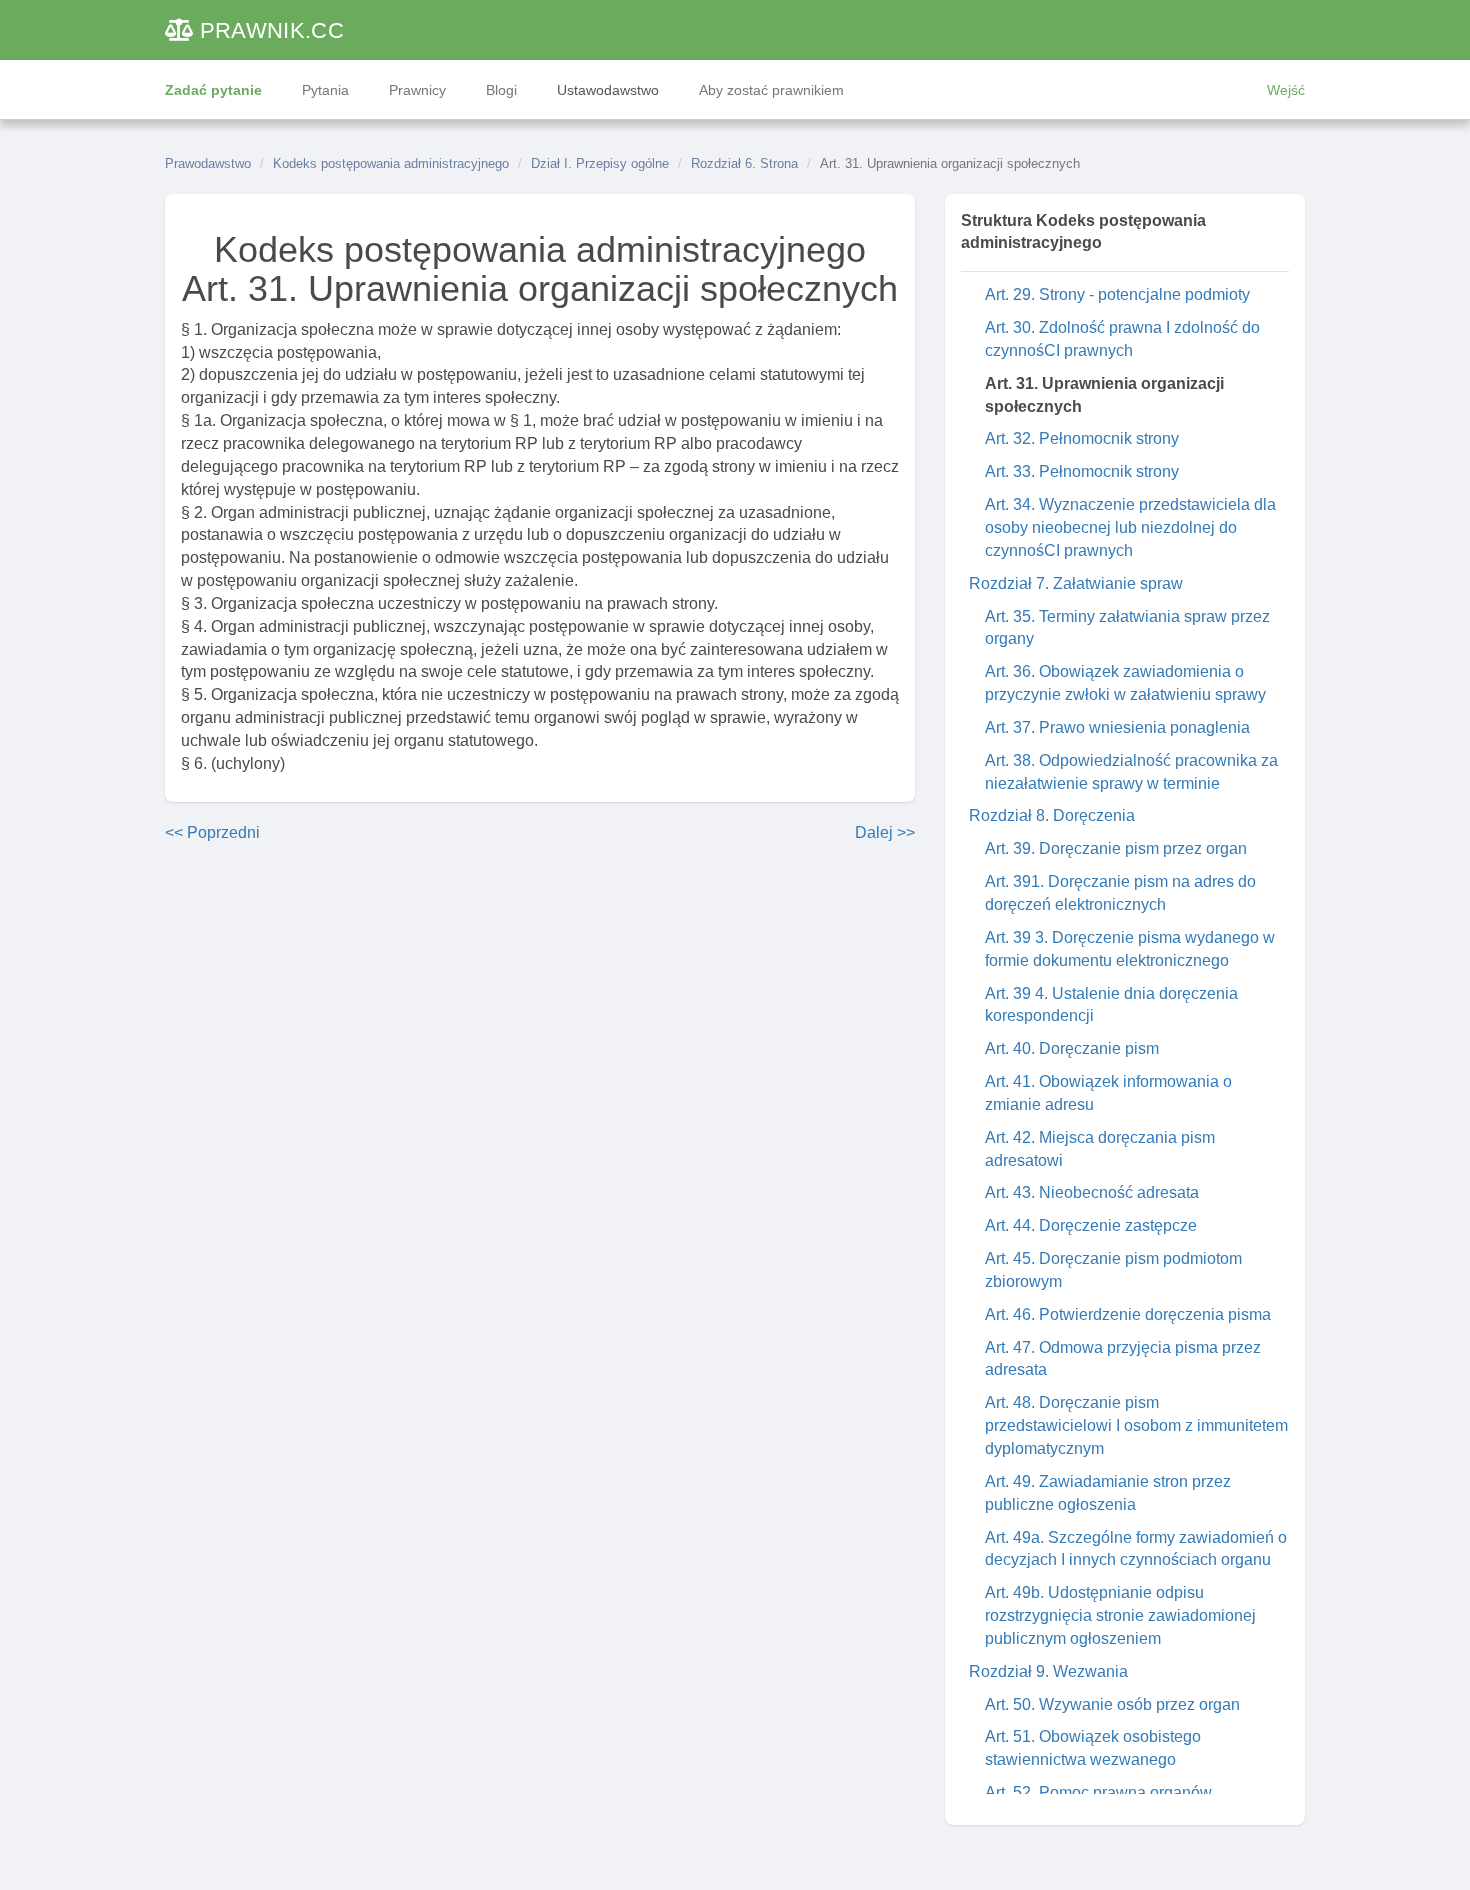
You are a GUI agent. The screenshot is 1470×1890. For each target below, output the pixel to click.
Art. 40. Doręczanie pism (1072, 1048)
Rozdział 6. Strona (744, 163)
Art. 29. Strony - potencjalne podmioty (1117, 294)
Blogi (501, 90)
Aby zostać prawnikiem (771, 90)
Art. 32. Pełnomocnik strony (1082, 438)
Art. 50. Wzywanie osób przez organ (1112, 1704)
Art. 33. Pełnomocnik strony (1082, 471)
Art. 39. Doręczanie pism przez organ (1116, 848)
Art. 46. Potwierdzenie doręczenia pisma (1128, 1314)
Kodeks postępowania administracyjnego (391, 163)
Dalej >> (885, 832)
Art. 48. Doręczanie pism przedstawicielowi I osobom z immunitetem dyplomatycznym (1136, 1425)
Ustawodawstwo (608, 90)
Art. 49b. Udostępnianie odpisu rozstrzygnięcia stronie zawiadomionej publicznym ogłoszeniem (1120, 1615)
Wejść (1286, 90)
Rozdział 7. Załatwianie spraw (1076, 583)
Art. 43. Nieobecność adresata (1092, 1192)
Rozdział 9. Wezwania (1048, 1671)
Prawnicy (417, 90)
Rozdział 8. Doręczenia (1052, 815)
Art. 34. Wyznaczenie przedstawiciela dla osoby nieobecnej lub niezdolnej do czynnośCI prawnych (1130, 527)
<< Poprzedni (212, 832)
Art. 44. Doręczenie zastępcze (1091, 1225)
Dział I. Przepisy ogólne (600, 163)
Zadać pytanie (213, 90)
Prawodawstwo (208, 163)
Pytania (325, 90)
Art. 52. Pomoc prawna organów (1098, 1792)
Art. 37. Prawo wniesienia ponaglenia (1117, 727)
